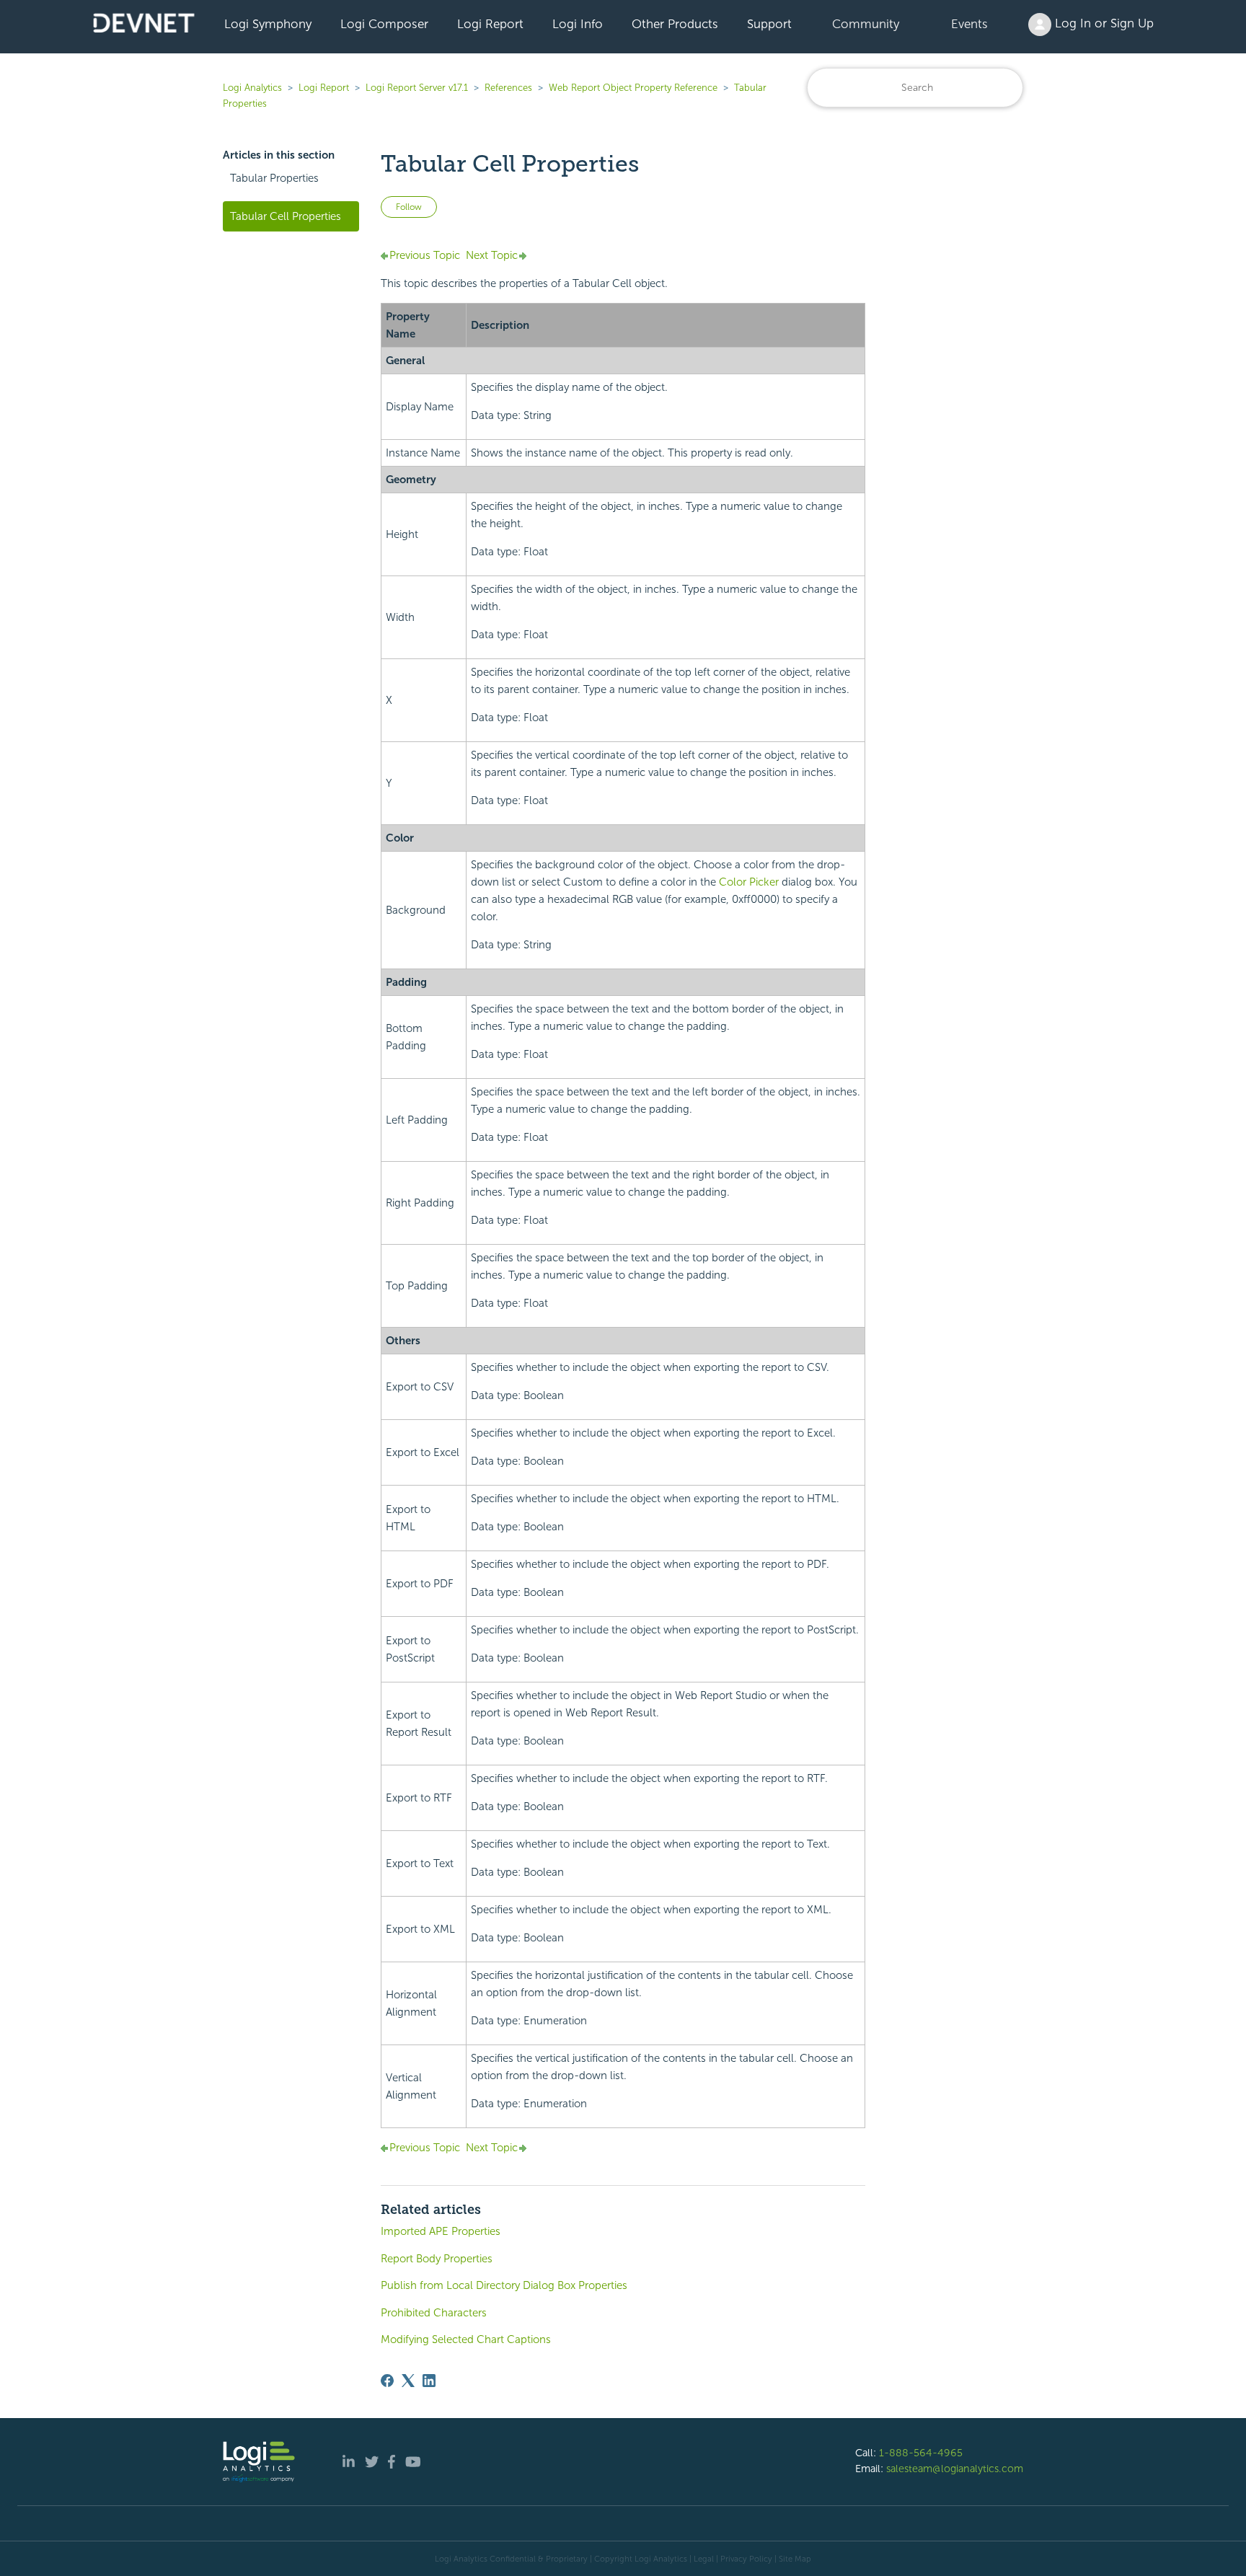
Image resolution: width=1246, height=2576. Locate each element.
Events (969, 24)
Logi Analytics (252, 88)
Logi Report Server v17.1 (417, 88)
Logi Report (490, 24)
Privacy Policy (746, 2559)
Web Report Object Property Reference (633, 88)
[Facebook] (387, 2381)
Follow (409, 207)
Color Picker (749, 882)
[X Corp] (408, 2381)
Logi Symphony (268, 24)
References (508, 88)
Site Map (795, 2559)
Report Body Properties (437, 2259)
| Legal (702, 2559)
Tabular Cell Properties (286, 216)
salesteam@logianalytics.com (955, 2469)
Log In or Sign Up (1103, 23)
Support (769, 24)
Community (866, 24)
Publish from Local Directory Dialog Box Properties (504, 2285)
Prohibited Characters (434, 2313)
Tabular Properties (274, 178)
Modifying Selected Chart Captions (466, 2339)
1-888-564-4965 (921, 2453)
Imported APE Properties (441, 2231)
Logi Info (578, 24)
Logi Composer (384, 24)
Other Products (675, 24)
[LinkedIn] (429, 2381)
